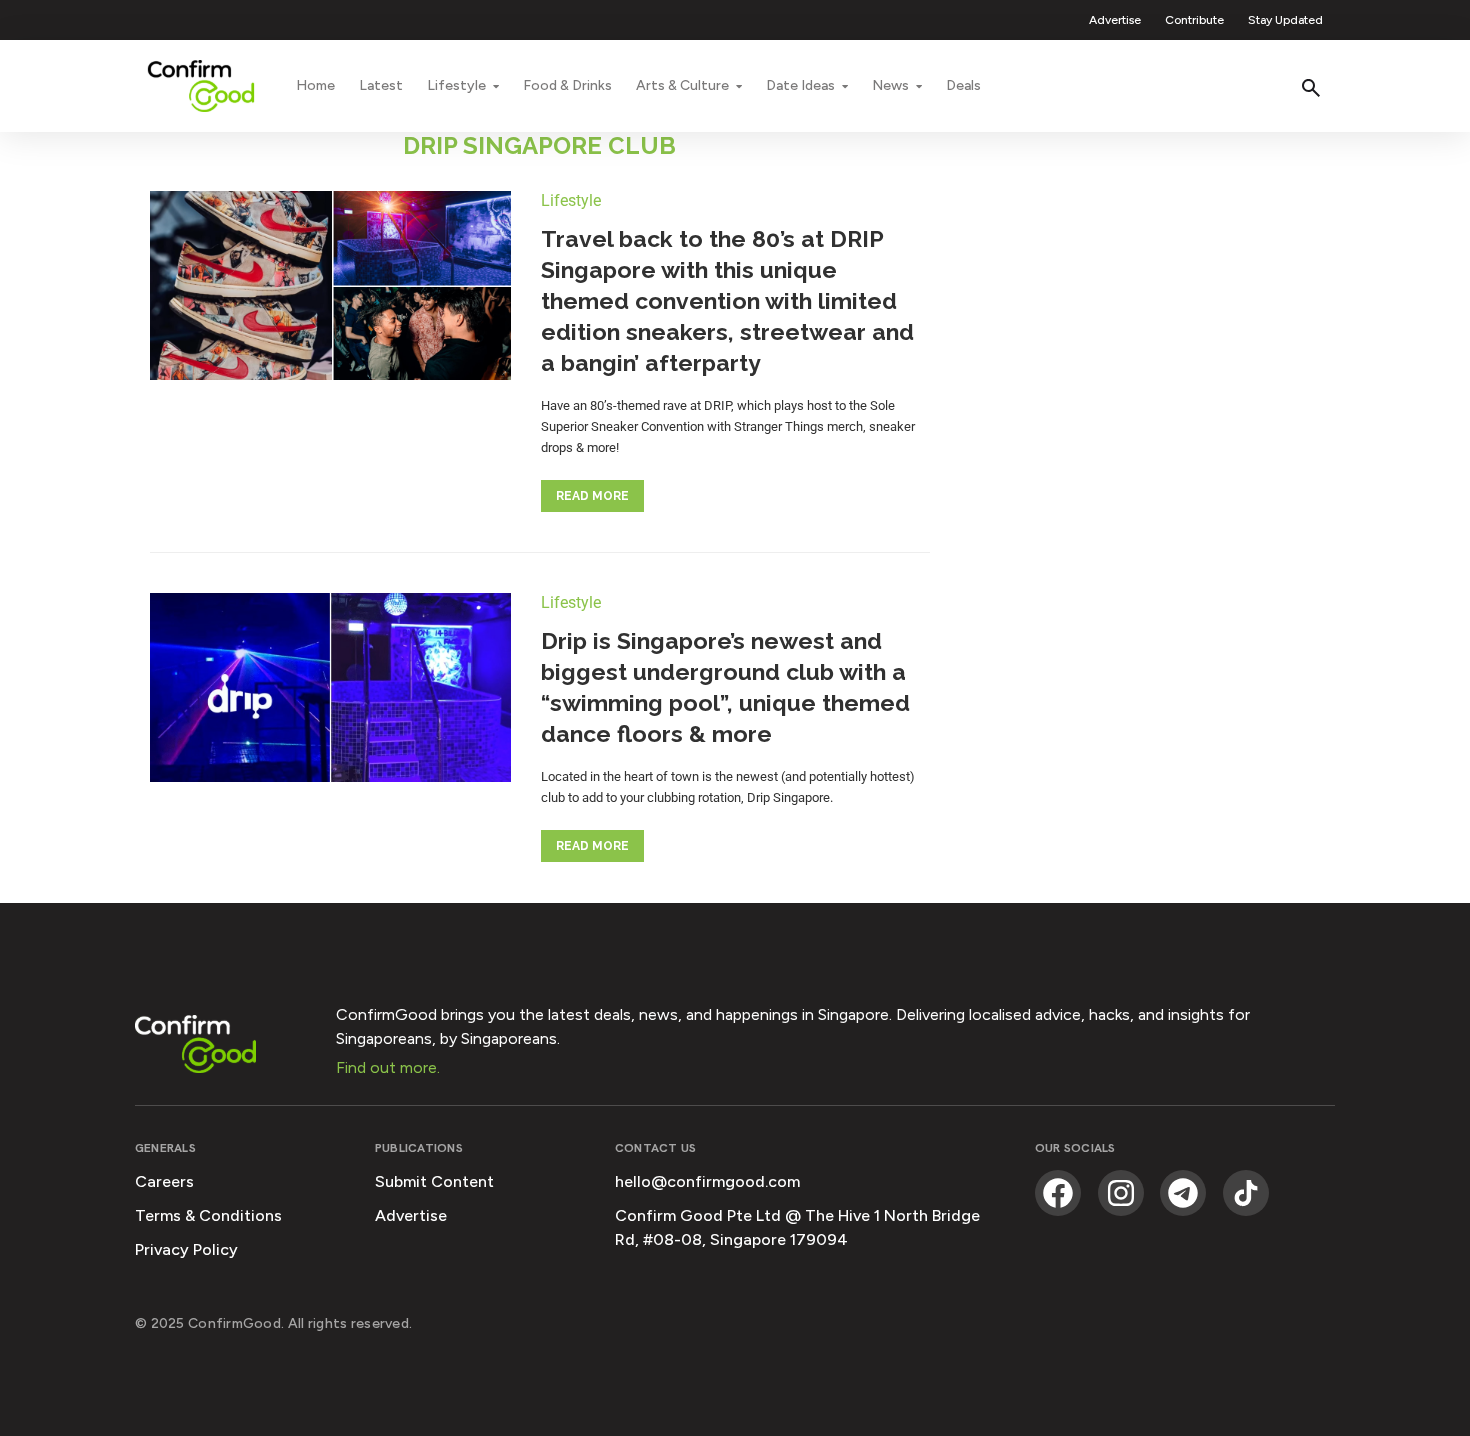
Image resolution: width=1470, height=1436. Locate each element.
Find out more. (388, 1067)
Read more (592, 496)
